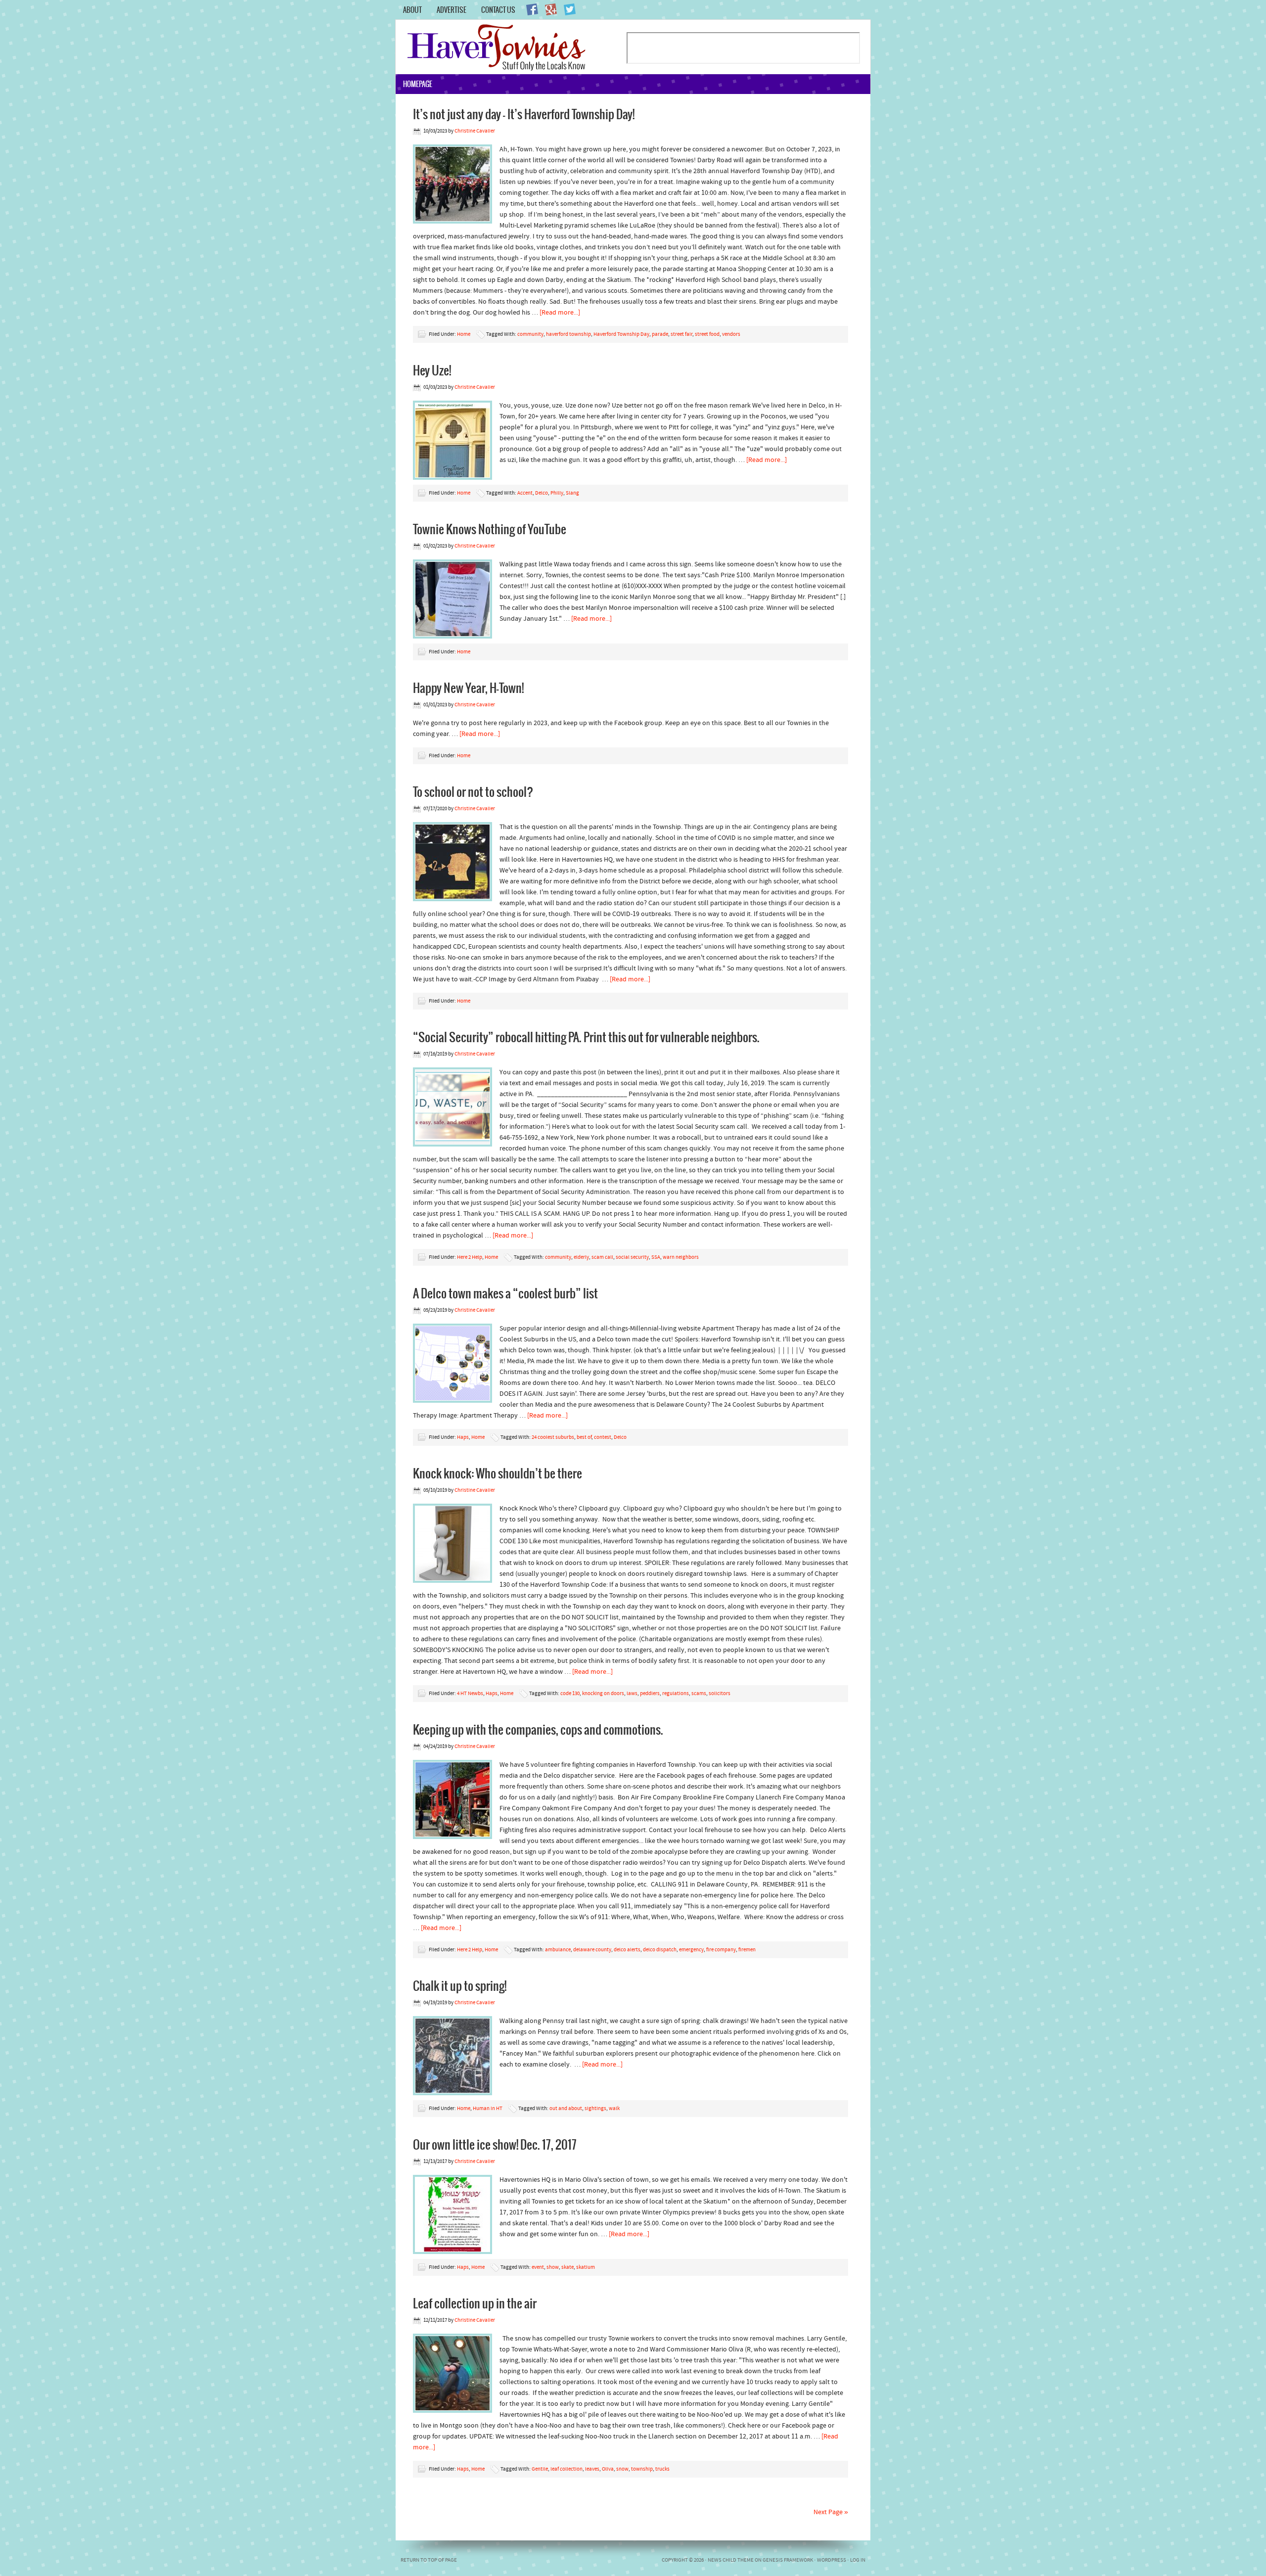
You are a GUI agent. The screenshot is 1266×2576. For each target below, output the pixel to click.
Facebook (532, 9)
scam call (602, 1258)
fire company (721, 1950)
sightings (595, 2109)
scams (699, 1694)
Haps (463, 1438)
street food (707, 335)
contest (603, 1438)
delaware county (592, 1950)
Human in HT (488, 2109)
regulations (676, 1694)
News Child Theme (731, 2560)
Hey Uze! (432, 370)
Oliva (608, 2469)
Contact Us (498, 10)
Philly (557, 493)
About (412, 10)
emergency (691, 1950)
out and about (566, 2109)
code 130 (570, 1694)
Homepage (418, 84)
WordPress (832, 2560)
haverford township (568, 335)
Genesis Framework (788, 2560)
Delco (542, 493)
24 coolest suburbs (553, 1438)
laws (632, 1694)
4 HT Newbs (470, 1694)
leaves (592, 2469)
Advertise (452, 10)
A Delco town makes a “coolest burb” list (505, 1293)
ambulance (558, 1950)
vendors (731, 335)
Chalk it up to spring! (460, 1985)
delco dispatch (660, 1950)
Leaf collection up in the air (475, 2303)
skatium (586, 2268)
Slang (572, 493)
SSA (656, 1258)
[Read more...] (560, 313)
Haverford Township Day (621, 335)
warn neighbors (681, 1258)
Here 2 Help (470, 1258)
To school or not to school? (473, 791)
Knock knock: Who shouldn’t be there (497, 1473)
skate (567, 2268)
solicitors (720, 1694)
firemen (747, 1950)
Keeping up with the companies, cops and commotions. (538, 1729)
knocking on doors (603, 1694)
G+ (551, 9)
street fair (681, 335)
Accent (525, 493)
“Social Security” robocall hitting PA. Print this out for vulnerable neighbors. (586, 1037)
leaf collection (566, 2469)
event (538, 2268)
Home (464, 335)
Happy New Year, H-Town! (468, 688)
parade (660, 335)
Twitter (570, 9)
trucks (662, 2469)
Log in (858, 2560)
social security (632, 1258)
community (530, 335)
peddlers (650, 1694)
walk (614, 2109)
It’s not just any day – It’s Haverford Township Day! (524, 114)
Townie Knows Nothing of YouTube (490, 529)
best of (584, 1438)
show (553, 2268)
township (642, 2469)
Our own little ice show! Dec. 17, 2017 (495, 2144)
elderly (581, 1258)
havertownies (511, 47)
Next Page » (831, 2512)
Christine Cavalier (475, 131)
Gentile (540, 2469)
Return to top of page (429, 2560)
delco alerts (627, 1950)
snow (622, 2469)
